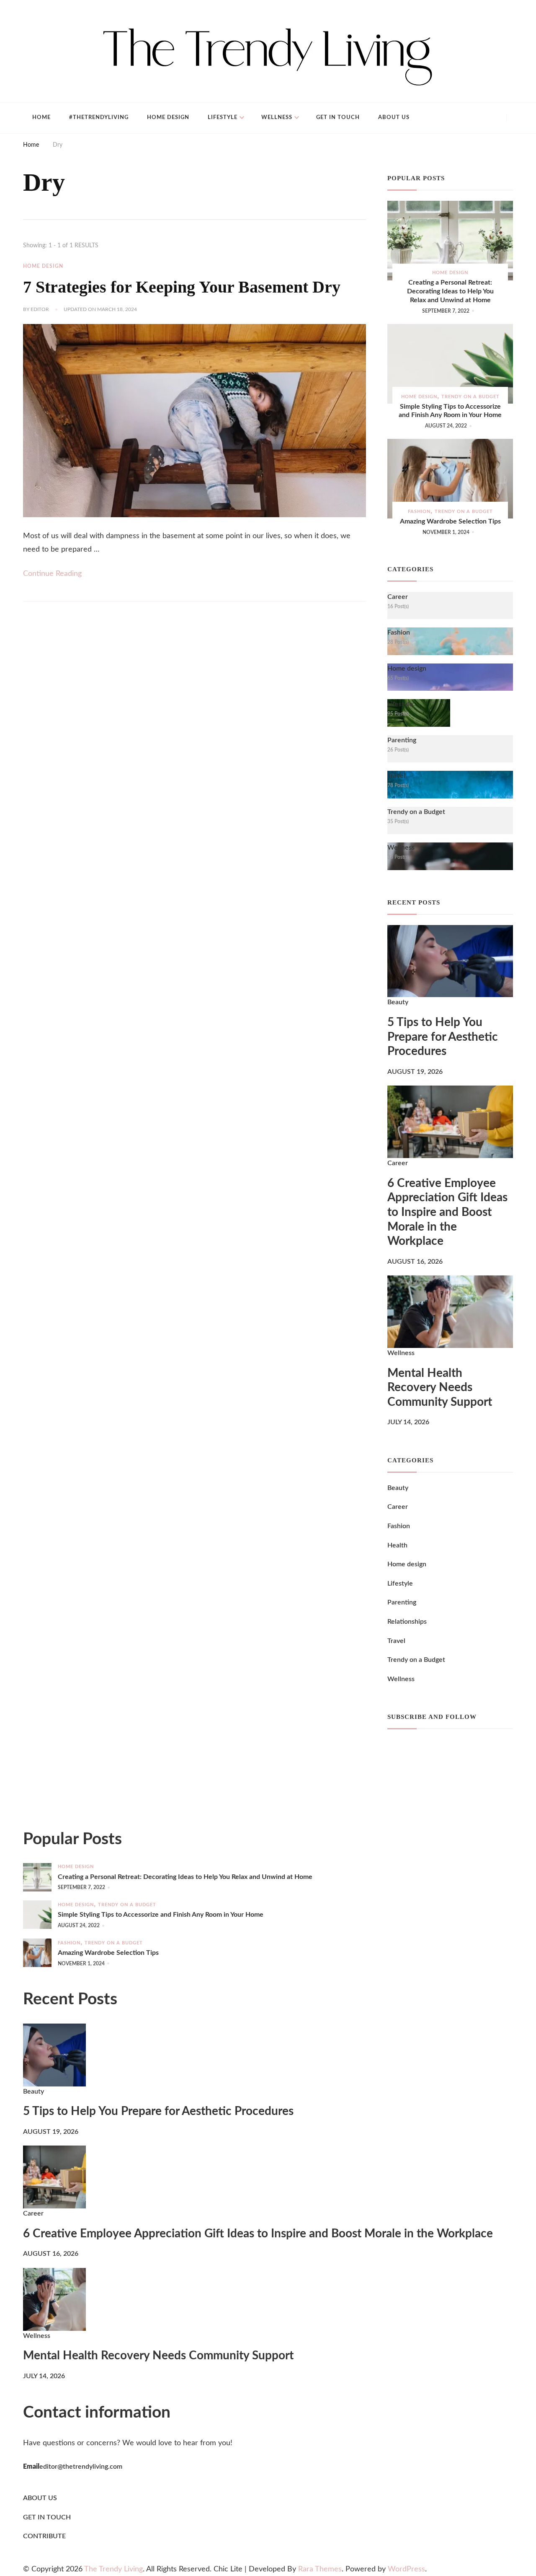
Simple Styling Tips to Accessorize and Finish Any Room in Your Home (450, 411)
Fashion (419, 512)
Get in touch (338, 118)
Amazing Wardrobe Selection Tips (450, 521)
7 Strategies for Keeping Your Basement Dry (182, 287)
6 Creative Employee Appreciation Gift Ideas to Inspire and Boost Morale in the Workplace (447, 1213)
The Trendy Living (113, 2569)
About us (394, 118)
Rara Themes (320, 2569)
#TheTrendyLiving (99, 118)
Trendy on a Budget (470, 397)
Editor (40, 309)
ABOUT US (40, 2498)
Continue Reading (52, 574)
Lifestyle (223, 118)
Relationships (407, 1622)
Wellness (277, 118)
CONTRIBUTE (44, 2536)
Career (398, 1163)
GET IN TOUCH (47, 2517)
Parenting (402, 1602)
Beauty (398, 1002)
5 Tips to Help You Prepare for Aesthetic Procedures (443, 1037)
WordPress (406, 2569)
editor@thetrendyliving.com (81, 2467)
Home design (168, 118)
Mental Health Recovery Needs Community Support (440, 1388)
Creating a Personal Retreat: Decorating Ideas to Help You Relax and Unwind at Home (450, 291)
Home (41, 118)
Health (397, 1545)
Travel (396, 1641)
